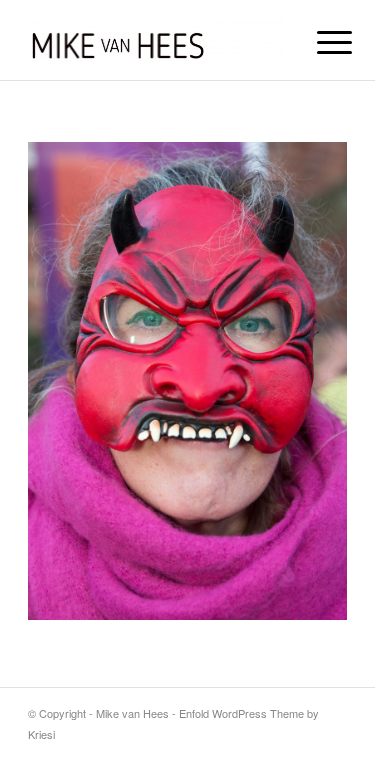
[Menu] (319, 42)
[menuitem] (319, 42)
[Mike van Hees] (155, 40)
